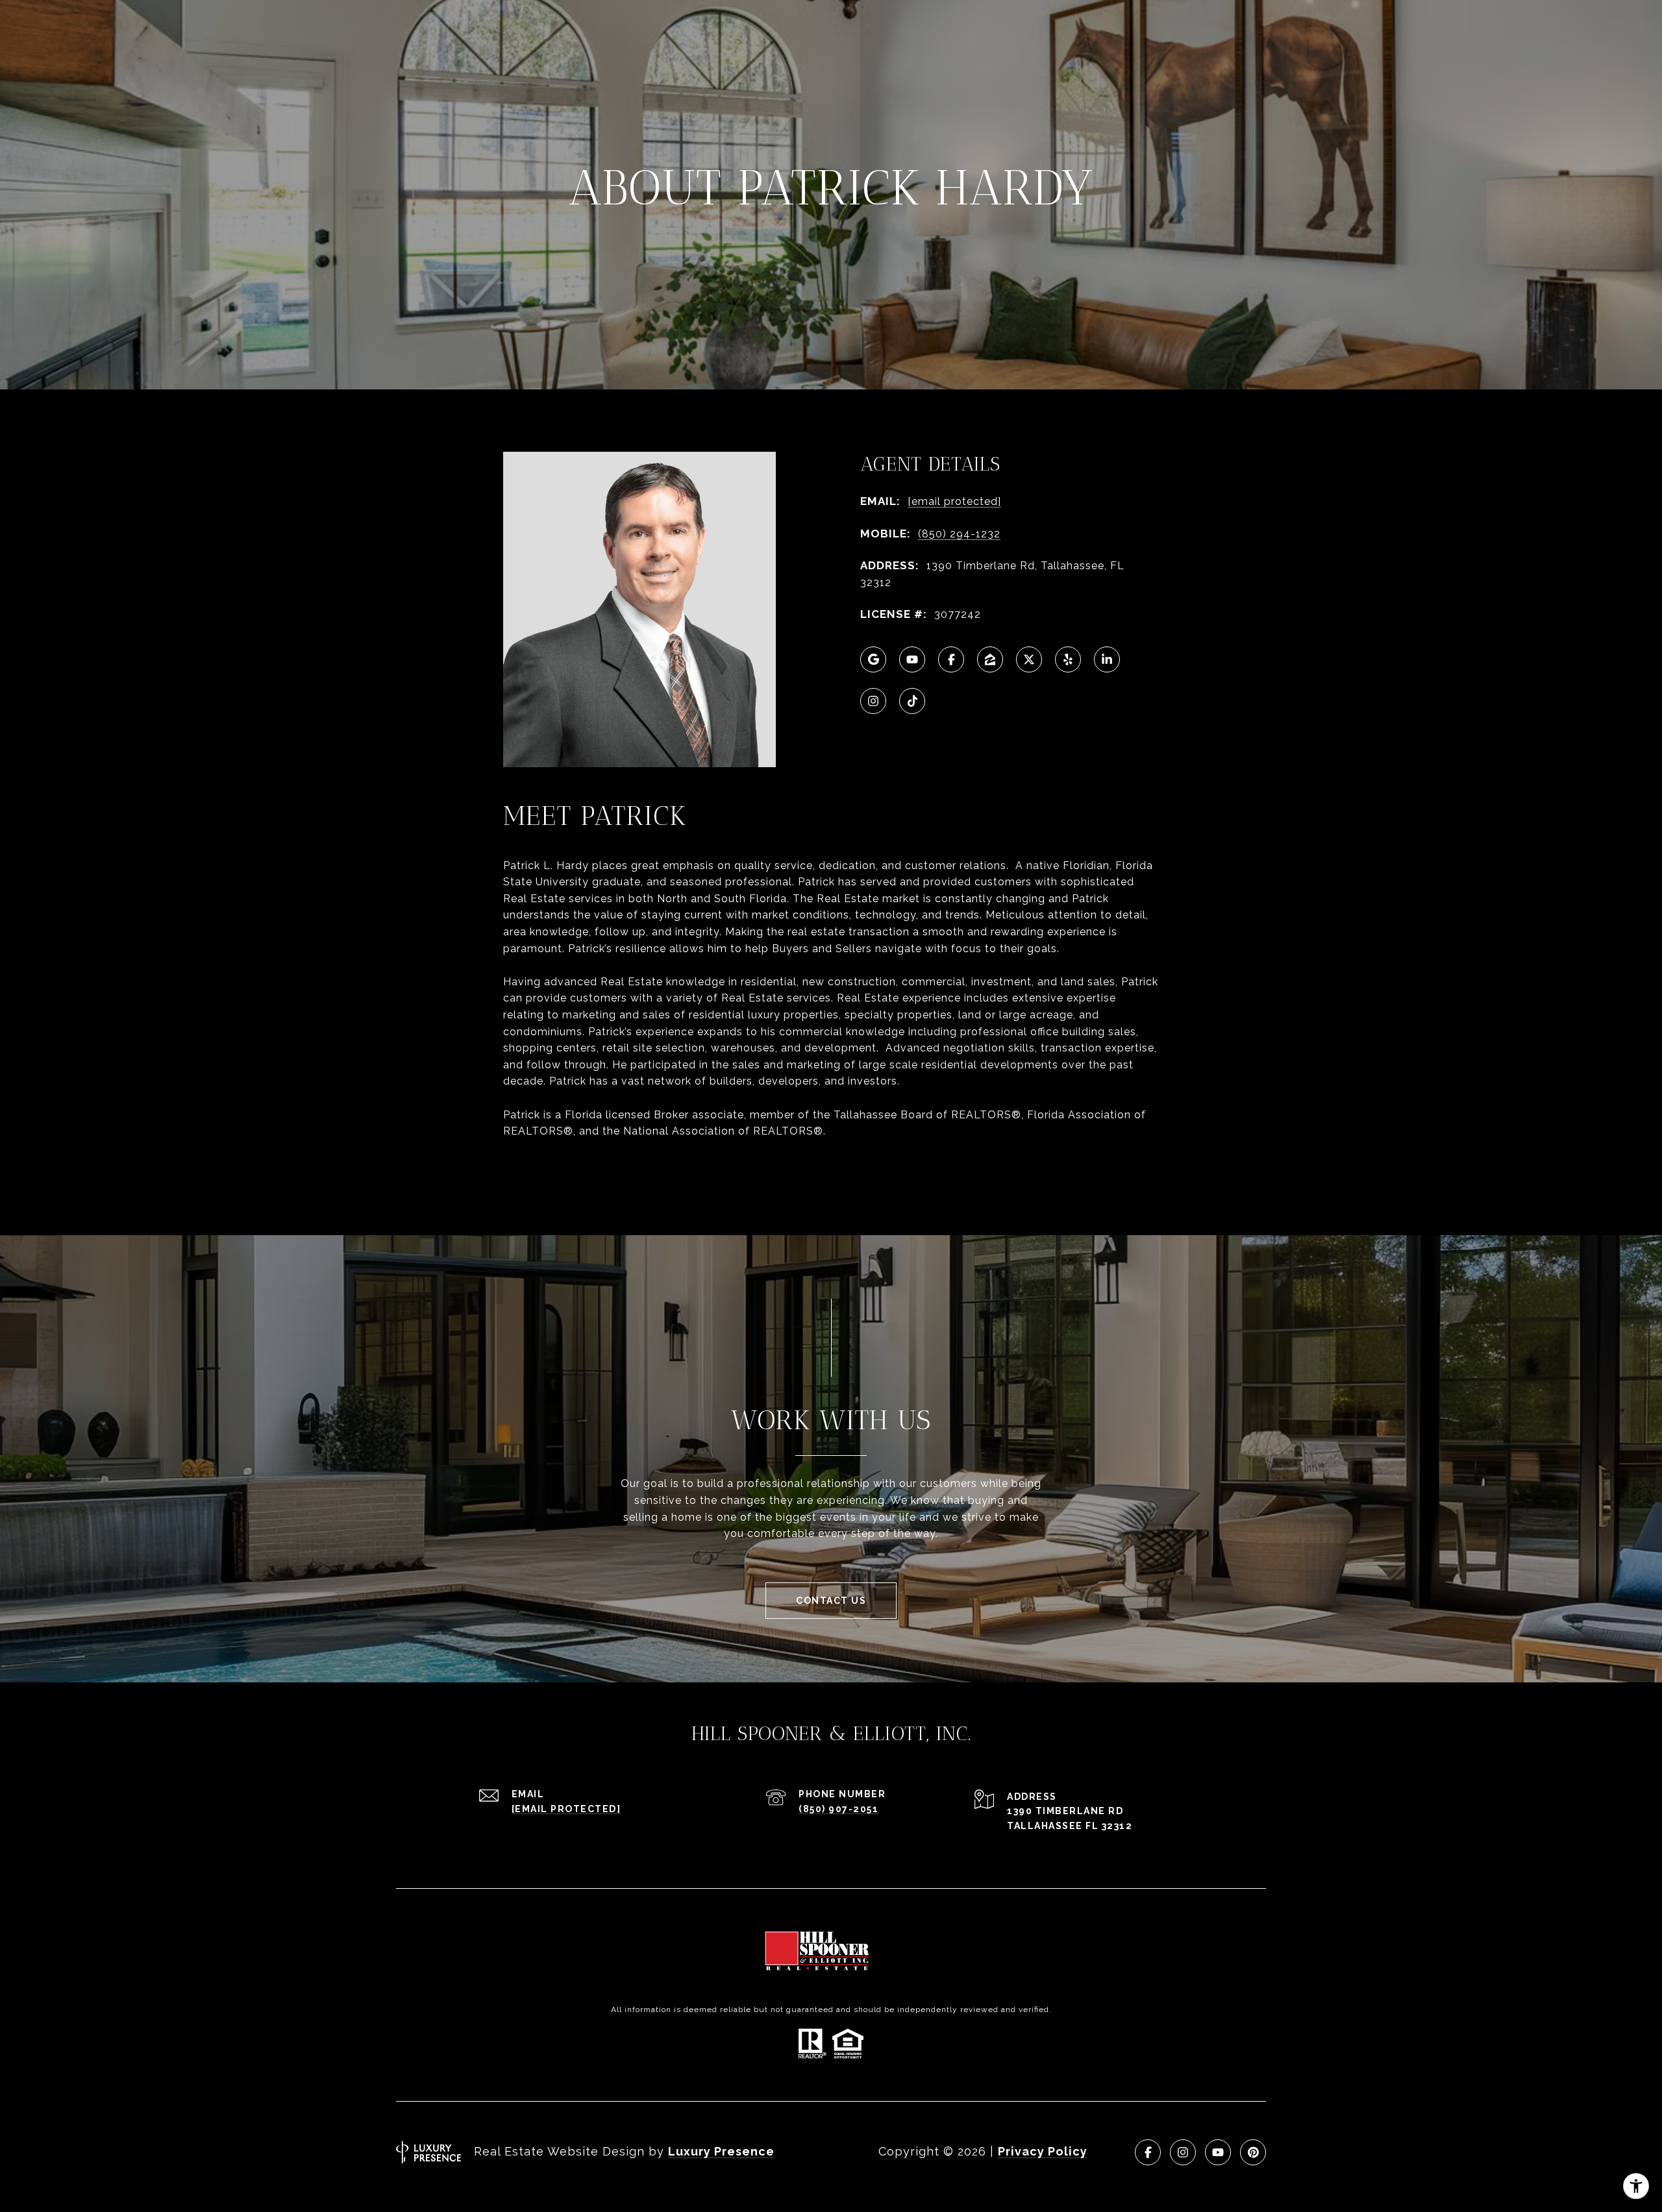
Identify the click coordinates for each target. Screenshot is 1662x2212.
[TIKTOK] (912, 701)
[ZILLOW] (990, 659)
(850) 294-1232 (959, 534)
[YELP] (1068, 659)
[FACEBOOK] (951, 659)
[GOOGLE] (873, 659)
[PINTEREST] (1253, 2152)
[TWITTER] (1029, 659)
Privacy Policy (1043, 2151)
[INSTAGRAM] (873, 701)
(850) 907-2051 (838, 1809)
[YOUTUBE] (912, 659)
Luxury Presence (721, 2151)
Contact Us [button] (831, 1601)
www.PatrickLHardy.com (569, 1164)
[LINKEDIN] (1107, 659)
